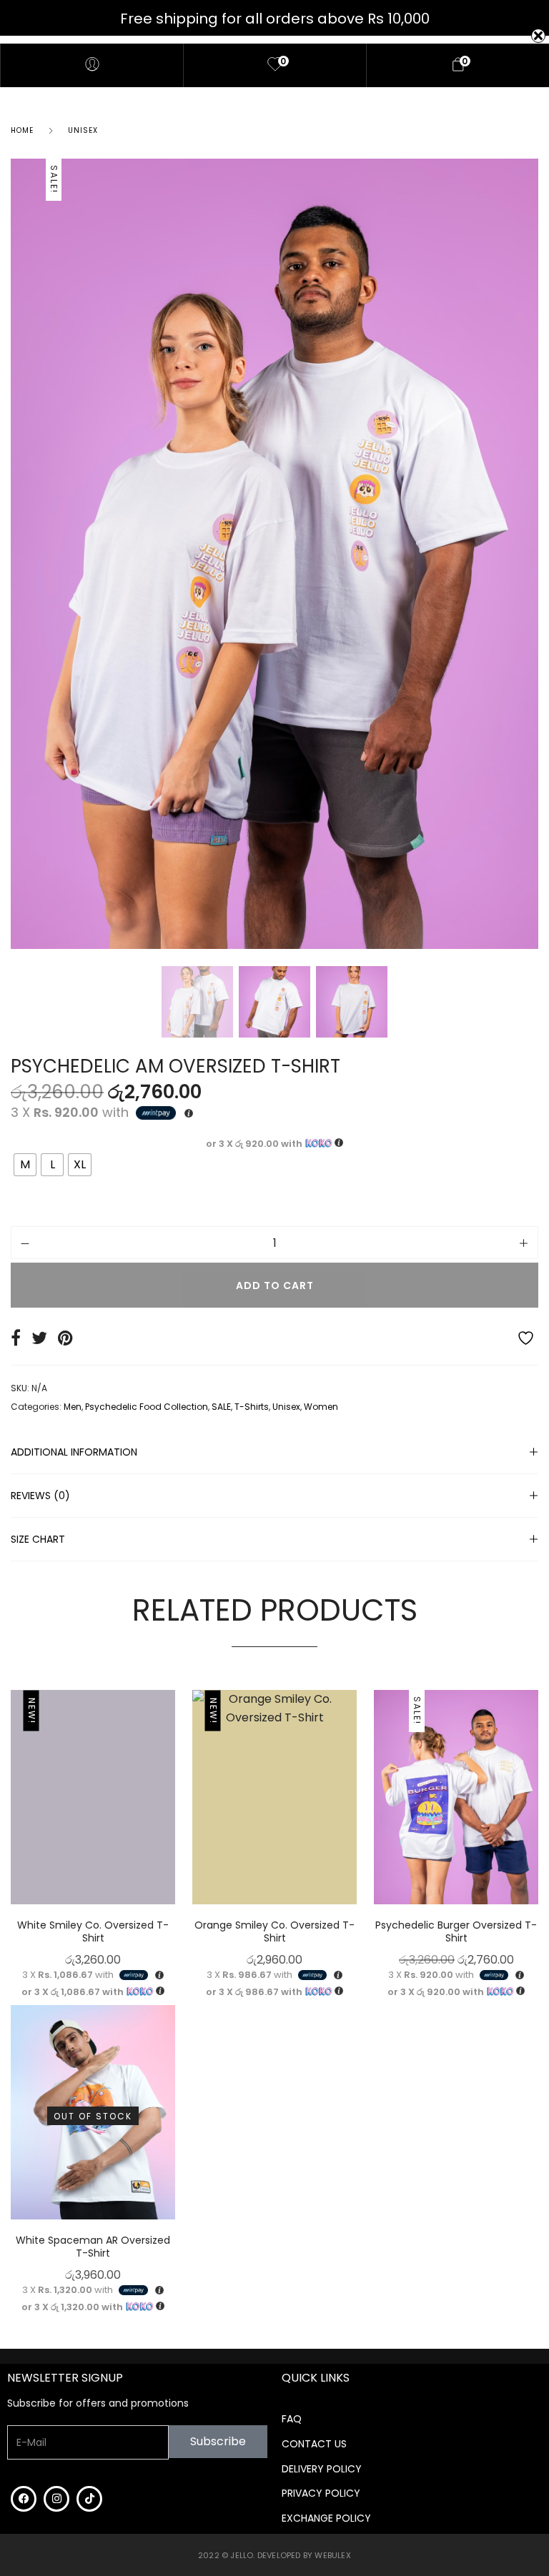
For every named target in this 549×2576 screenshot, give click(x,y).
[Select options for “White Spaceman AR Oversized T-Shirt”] (172, 2123)
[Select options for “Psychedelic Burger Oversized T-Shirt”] (535, 1808)
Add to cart (275, 1285)
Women (321, 1407)
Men (73, 1407)
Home (22, 130)
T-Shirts (252, 1407)
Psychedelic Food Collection (147, 1407)
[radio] (25, 1165)
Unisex (83, 130)
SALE (221, 1407)
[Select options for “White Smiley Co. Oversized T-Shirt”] (172, 1808)
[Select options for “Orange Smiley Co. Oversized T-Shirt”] (353, 1808)
